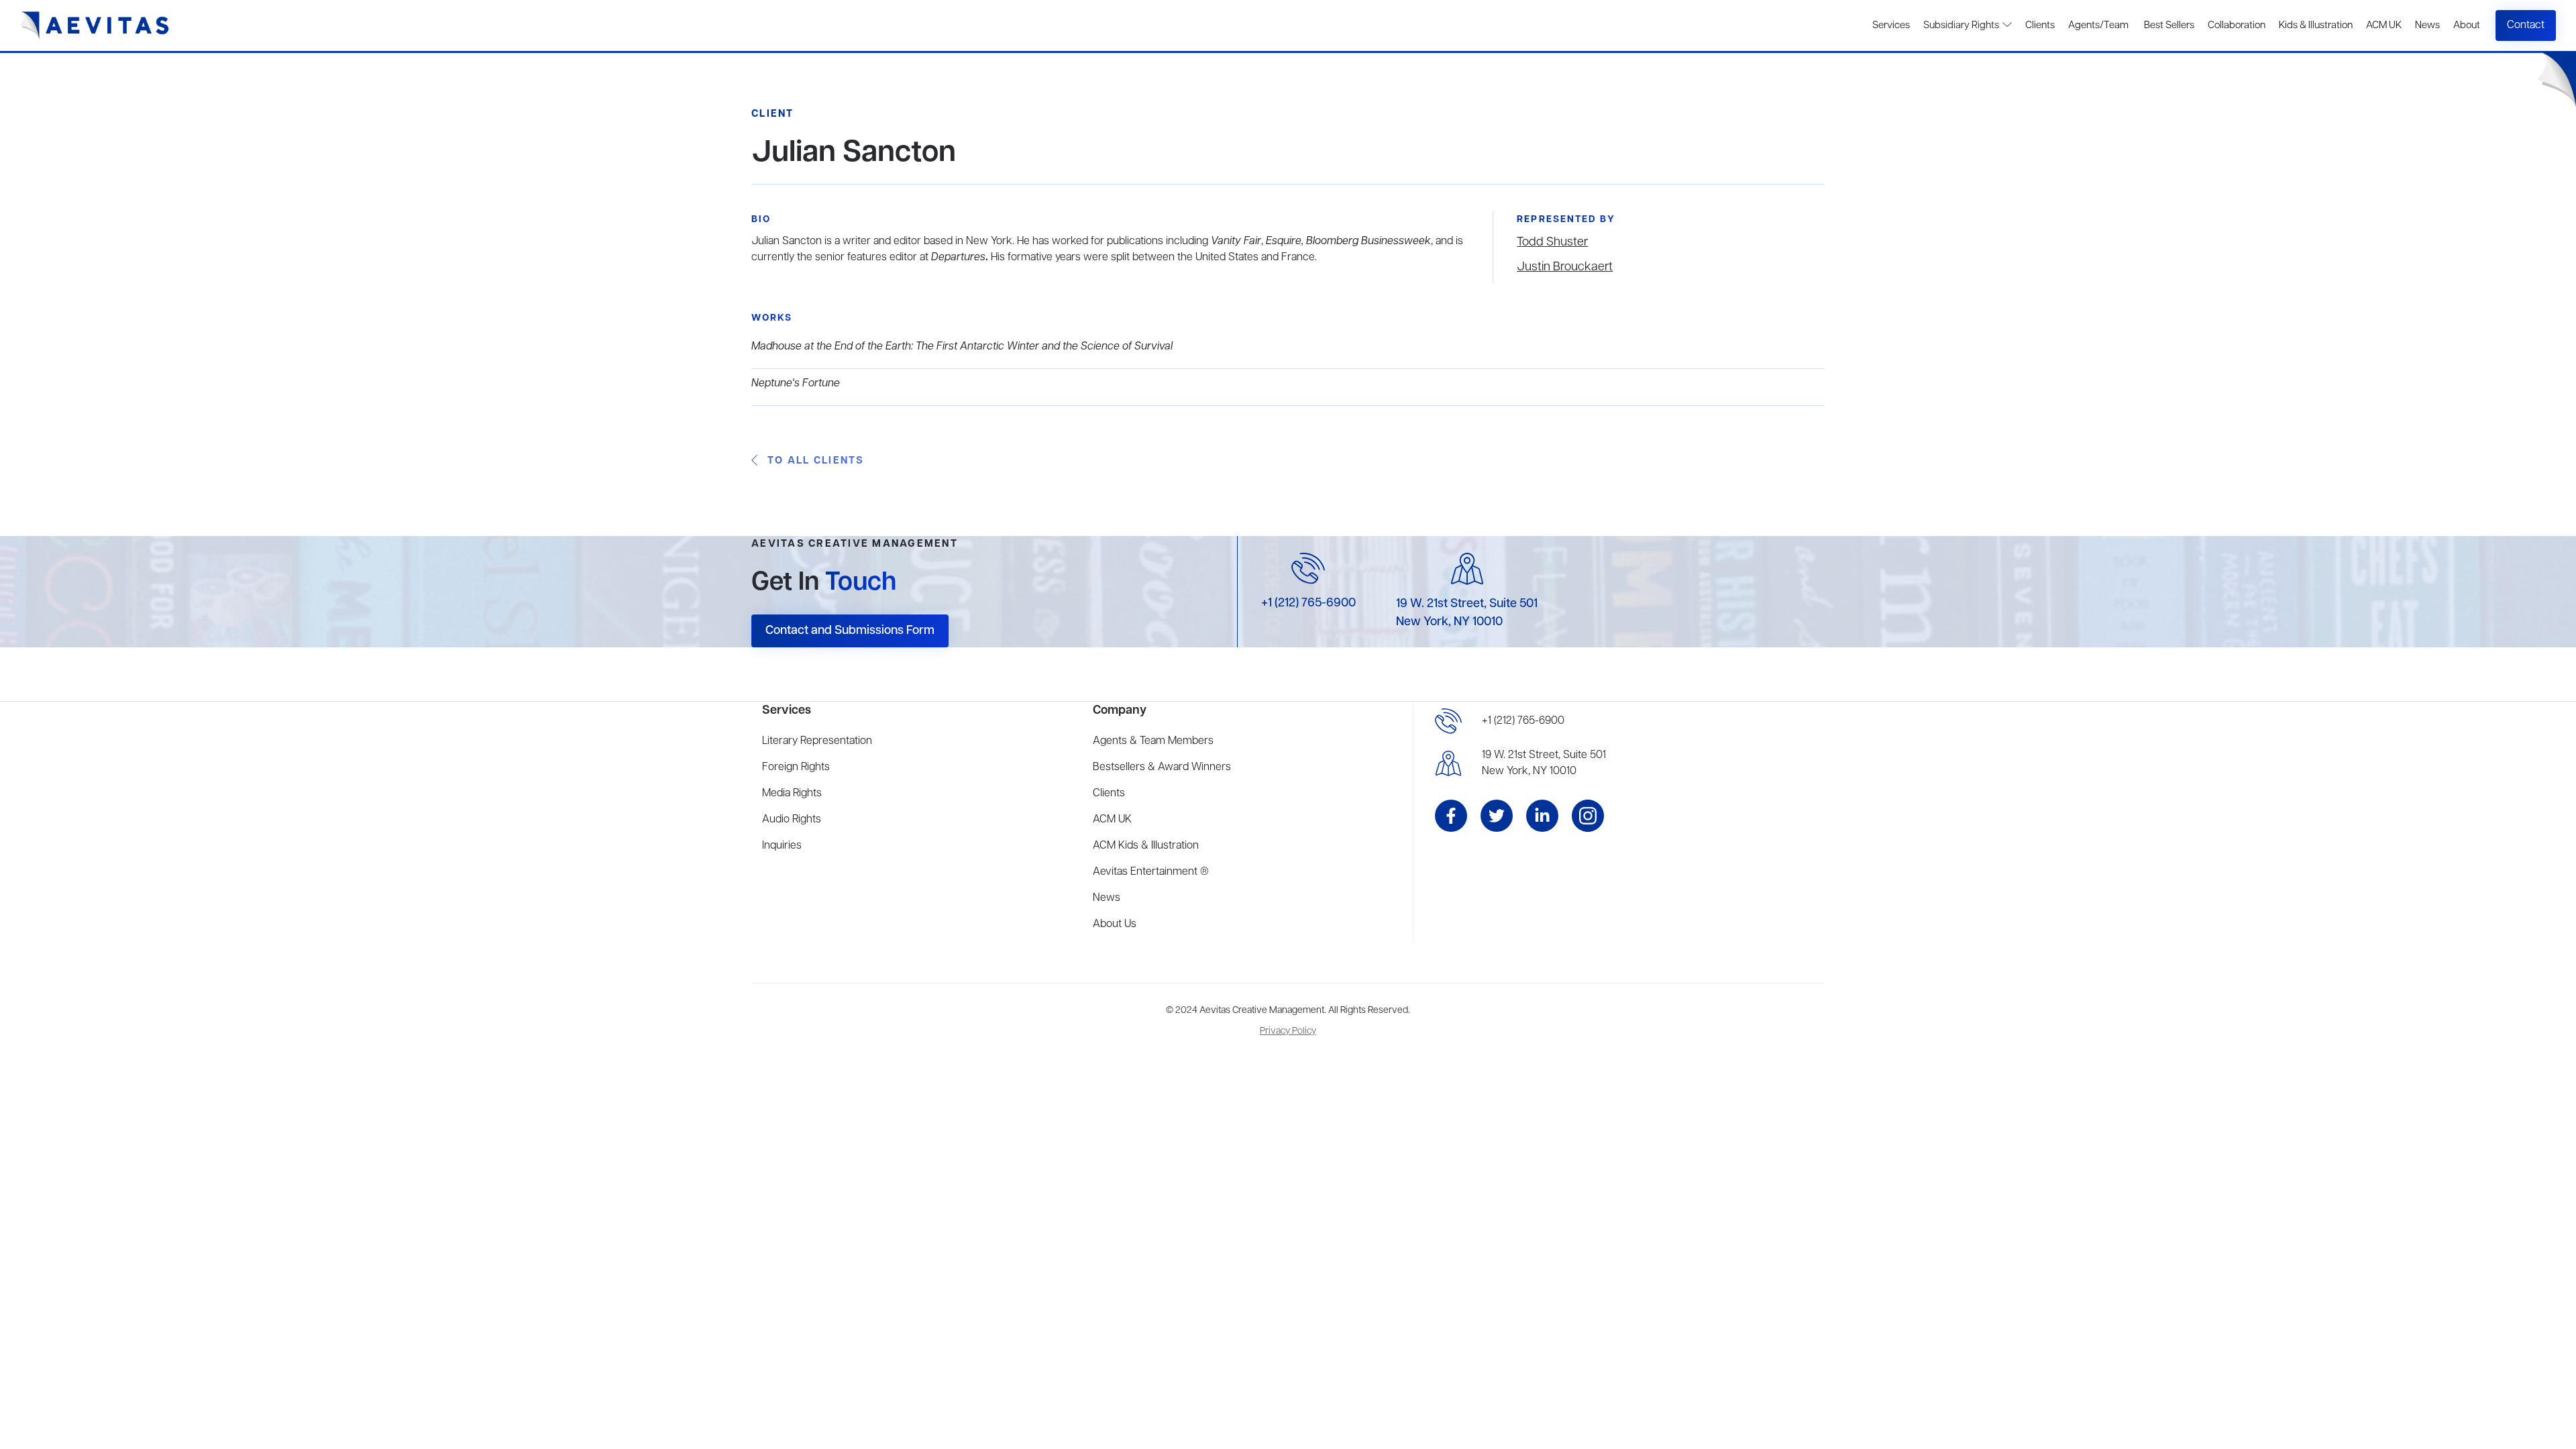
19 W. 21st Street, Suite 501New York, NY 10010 (1544, 763)
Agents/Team (2098, 25)
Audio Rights (792, 820)
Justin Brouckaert (1565, 267)
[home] (95, 25)
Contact (2526, 25)
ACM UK (2384, 25)
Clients (2040, 25)
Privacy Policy (1288, 1031)
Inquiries (782, 846)
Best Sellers (2168, 25)
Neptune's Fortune (796, 384)
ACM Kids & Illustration (1146, 846)
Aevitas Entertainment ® (1151, 872)
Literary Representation (817, 741)
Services (1891, 25)
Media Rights (792, 794)
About (2467, 25)
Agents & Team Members (1153, 741)
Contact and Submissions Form (850, 631)
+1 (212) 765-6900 (1308, 603)
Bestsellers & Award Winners (1162, 767)
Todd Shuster (1552, 242)
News (2427, 25)
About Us (1115, 924)
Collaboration (2237, 25)
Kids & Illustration (2316, 25)
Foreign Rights (796, 767)
